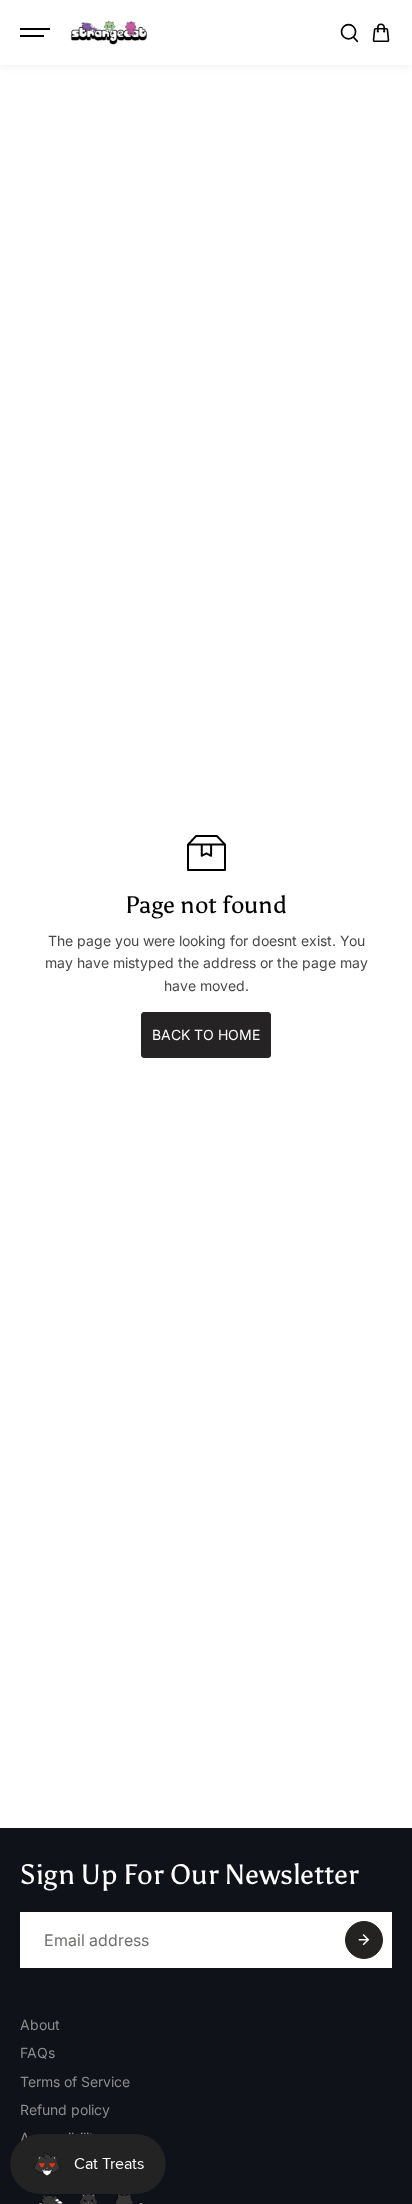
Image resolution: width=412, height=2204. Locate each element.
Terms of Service (75, 2081)
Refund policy (65, 2109)
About (40, 2024)
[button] (381, 33)
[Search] (349, 33)
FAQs (37, 2052)
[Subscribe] (364, 1940)
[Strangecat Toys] (109, 33)
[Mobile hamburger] (37, 33)
